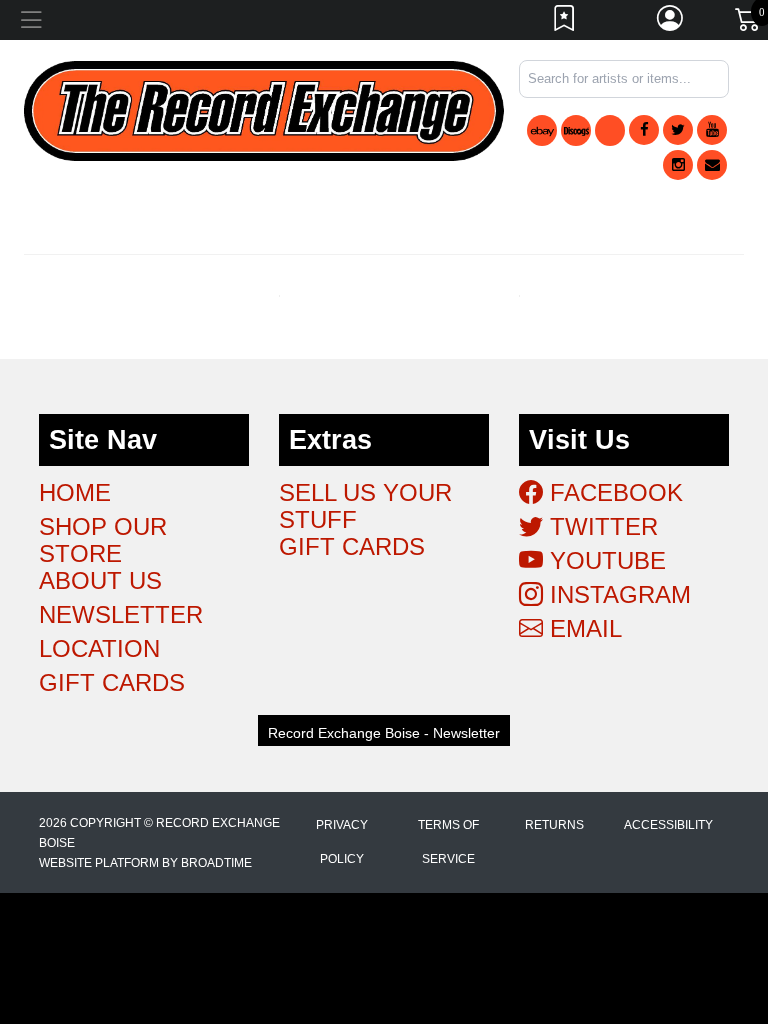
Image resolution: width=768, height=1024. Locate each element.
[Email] (712, 165)
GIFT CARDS (112, 682)
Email (582, 628)
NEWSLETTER (121, 614)
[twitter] (678, 130)
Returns (554, 825)
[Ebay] (542, 130)
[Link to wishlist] (565, 23)
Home (75, 492)
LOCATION (99, 648)
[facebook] (644, 130)
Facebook (613, 492)
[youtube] (712, 130)
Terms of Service (448, 842)
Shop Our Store (103, 540)
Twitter (600, 526)
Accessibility (668, 825)
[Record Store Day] (610, 130)
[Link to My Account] (671, 23)
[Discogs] (576, 130)
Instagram (617, 594)
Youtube (604, 560)
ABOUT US (100, 580)
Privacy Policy (342, 842)
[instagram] (678, 165)
